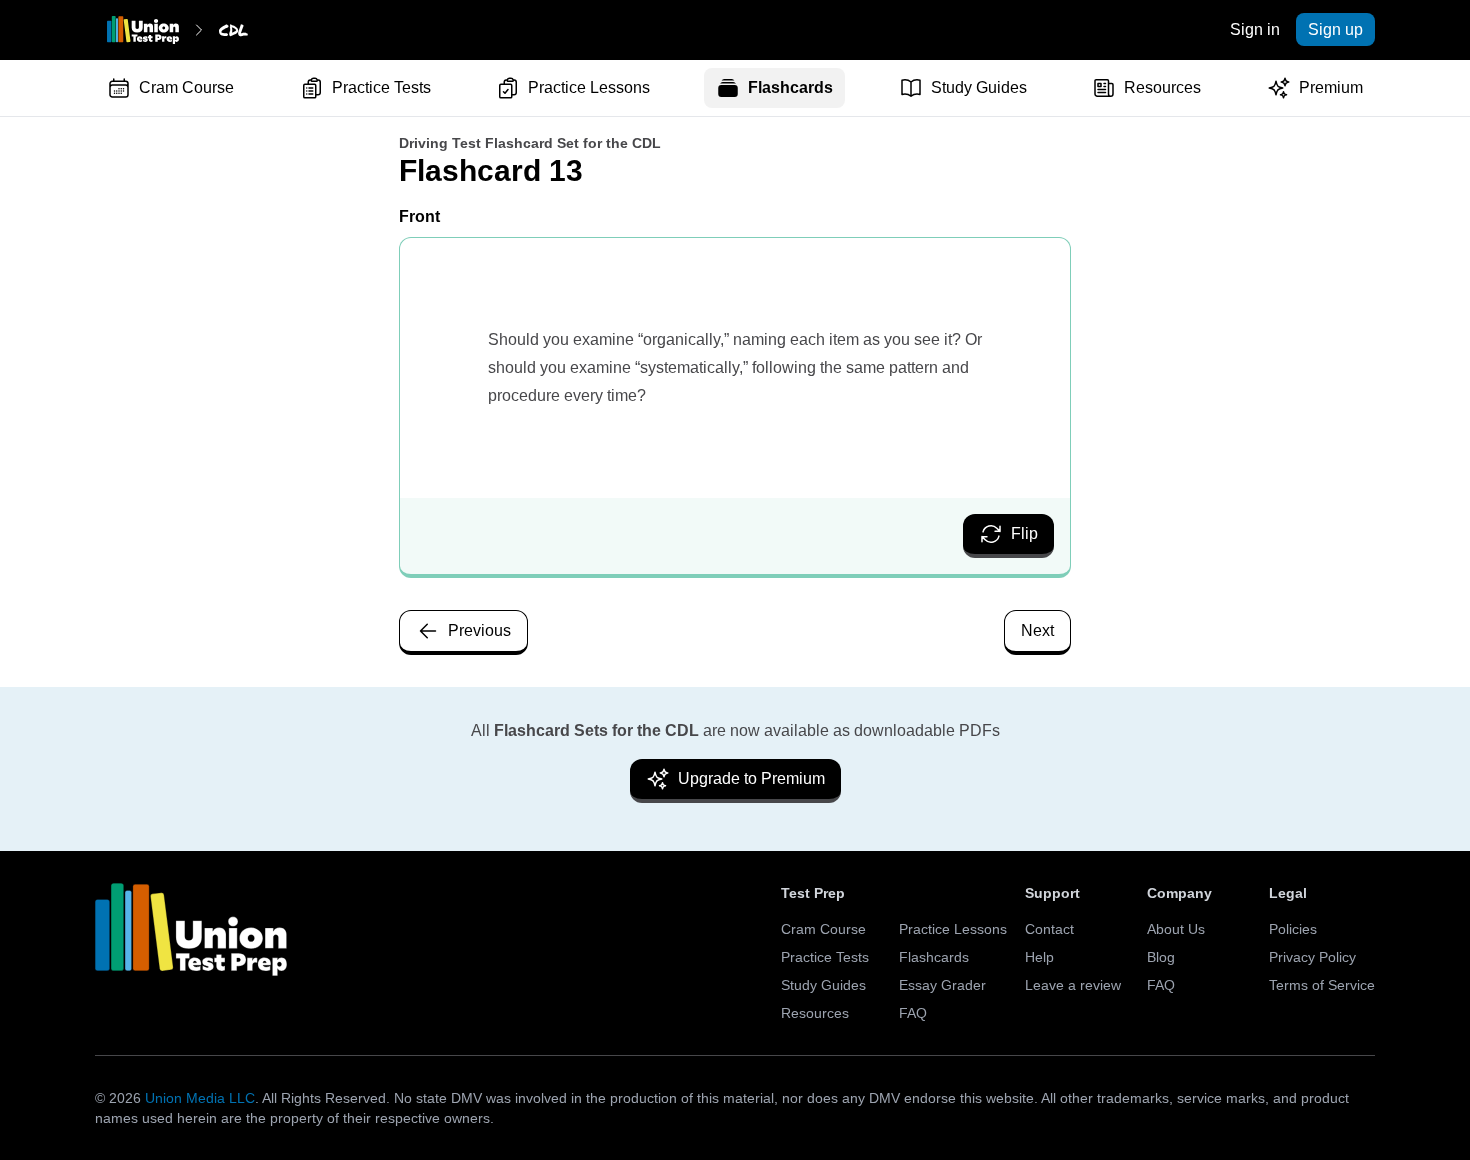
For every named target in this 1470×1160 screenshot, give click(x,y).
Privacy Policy (1312, 957)
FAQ (913, 1013)
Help (1039, 957)
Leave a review (1073, 985)
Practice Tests (381, 87)
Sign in (1255, 29)
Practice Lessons (589, 87)
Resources (1162, 87)
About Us (1176, 929)
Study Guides (979, 87)
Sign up (1335, 29)
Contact (1049, 929)
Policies (1293, 929)
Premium (1331, 87)
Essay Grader (942, 985)
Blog (1161, 957)
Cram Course (186, 87)
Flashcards (790, 87)
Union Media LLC (200, 1098)
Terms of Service (1322, 985)
